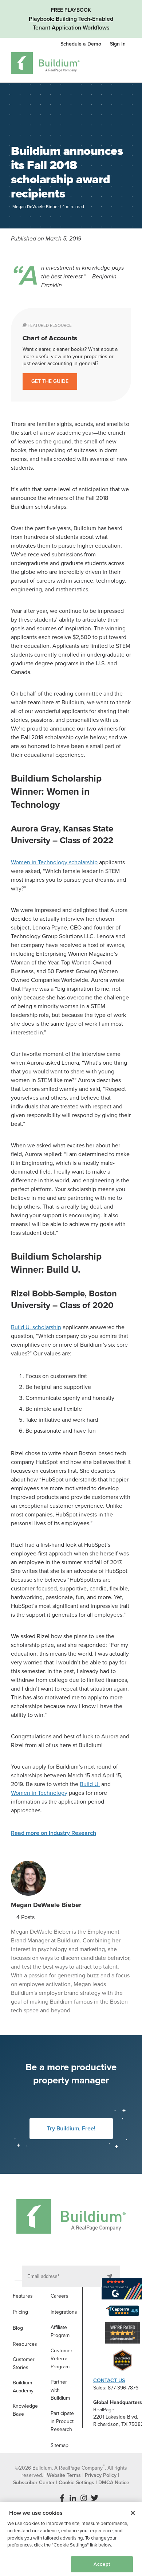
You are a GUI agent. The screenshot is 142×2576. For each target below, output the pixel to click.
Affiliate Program (60, 2331)
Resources (25, 2344)
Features (23, 2296)
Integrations (64, 2312)
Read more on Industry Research (54, 1833)
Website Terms (64, 2475)
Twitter (95, 2498)
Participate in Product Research (62, 2421)
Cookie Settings (31, 2564)
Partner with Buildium (60, 2390)
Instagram (84, 2498)
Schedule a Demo (82, 44)
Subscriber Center (34, 2483)
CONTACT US (109, 2381)
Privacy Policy (101, 2475)
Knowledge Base (25, 2410)
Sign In (118, 44)
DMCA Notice (114, 2483)
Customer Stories (24, 2363)
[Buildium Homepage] (45, 64)
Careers (60, 2296)
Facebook (62, 2498)
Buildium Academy (23, 2387)
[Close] (133, 2513)
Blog (18, 2328)
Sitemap (60, 2445)
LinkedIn (73, 2498)
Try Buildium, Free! (71, 2129)
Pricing (20, 2312)
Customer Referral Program (62, 2359)
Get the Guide (50, 381)
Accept (102, 2564)
